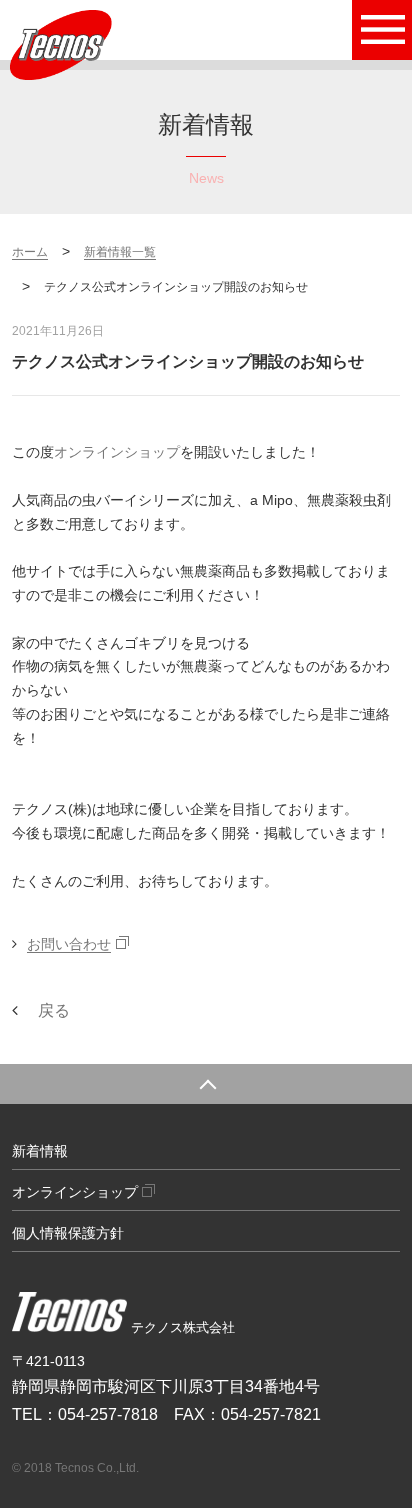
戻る (54, 1010)
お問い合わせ (69, 944)
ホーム (30, 252)
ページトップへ (206, 1084)
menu (382, 30)
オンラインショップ (117, 452)
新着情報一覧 (120, 252)
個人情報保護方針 (68, 1233)
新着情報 (40, 1151)
